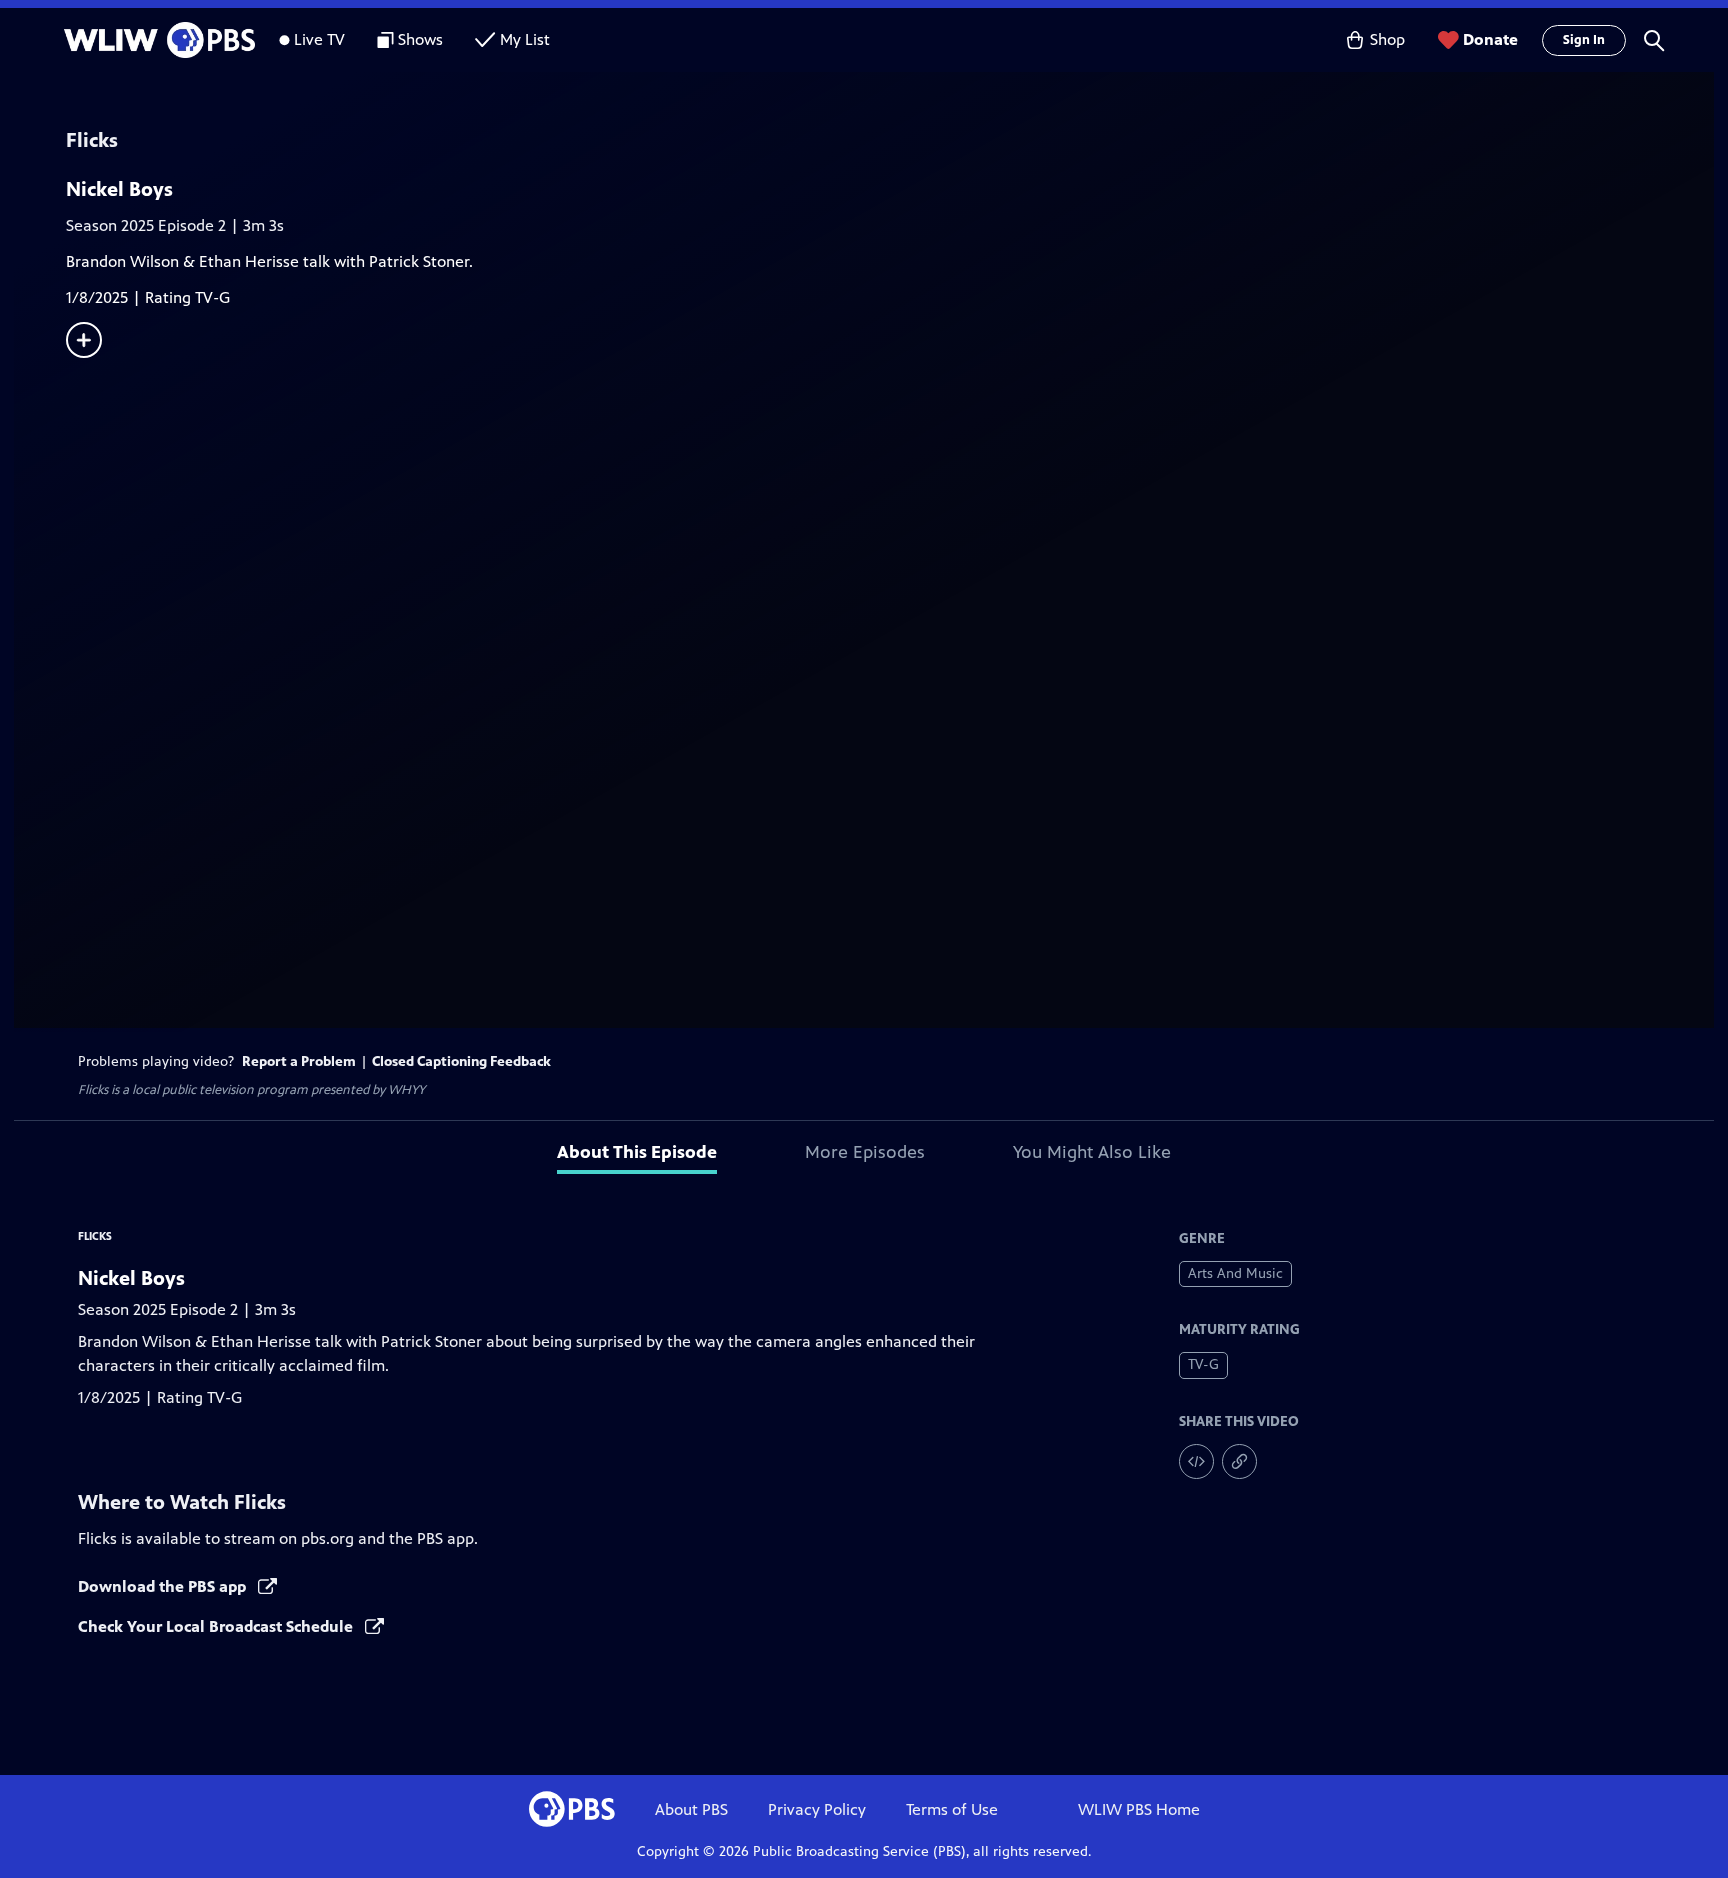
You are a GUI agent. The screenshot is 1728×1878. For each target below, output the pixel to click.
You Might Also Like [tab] (1092, 1152)
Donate (1490, 39)
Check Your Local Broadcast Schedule (217, 1626)
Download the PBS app (164, 1586)
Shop (1387, 39)
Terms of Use (952, 1809)
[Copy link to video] (1239, 1461)
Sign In (1584, 40)
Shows (420, 39)
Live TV (319, 39)
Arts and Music (1235, 1273)
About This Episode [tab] (637, 1152)
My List (525, 39)
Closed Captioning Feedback (461, 1061)
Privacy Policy (817, 1809)
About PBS (691, 1809)
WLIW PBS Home (1139, 1809)
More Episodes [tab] (865, 1152)
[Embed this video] (1196, 1461)
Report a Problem (299, 1061)
